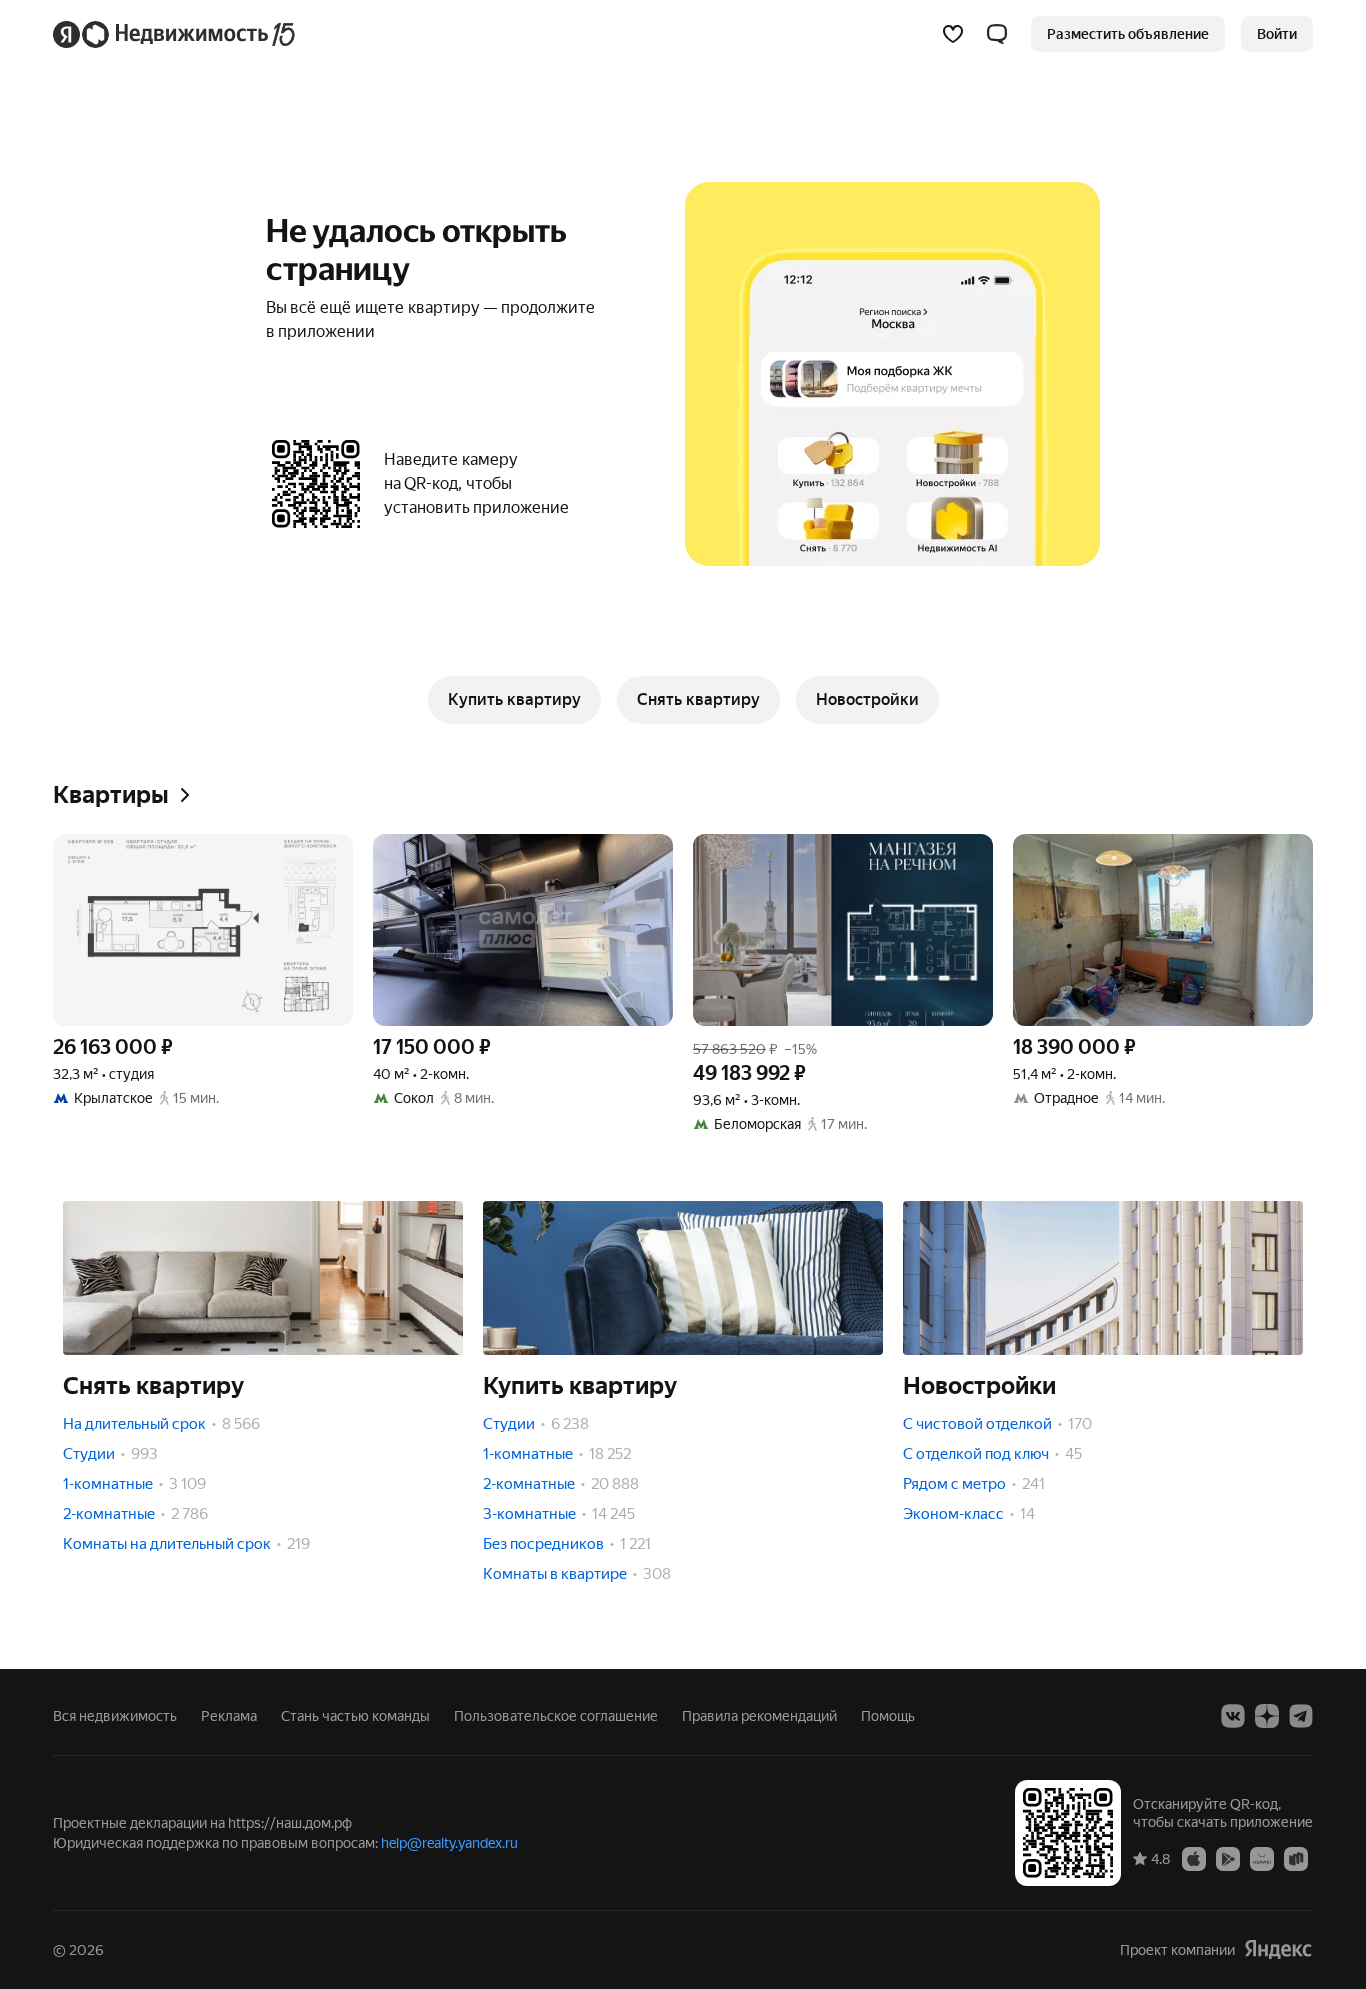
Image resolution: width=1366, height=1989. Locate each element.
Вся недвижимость (115, 1716)
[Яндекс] (1278, 1949)
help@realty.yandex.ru (449, 1843)
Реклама (229, 1716)
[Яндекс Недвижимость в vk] (1233, 1716)
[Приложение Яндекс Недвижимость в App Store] (1194, 1858)
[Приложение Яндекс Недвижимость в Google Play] (1228, 1858)
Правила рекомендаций (759, 1716)
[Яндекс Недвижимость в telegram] (1301, 1716)
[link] (1277, 34)
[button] (997, 34)
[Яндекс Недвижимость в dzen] (1267, 1716)
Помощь (888, 1716)
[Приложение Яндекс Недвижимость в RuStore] (1296, 1858)
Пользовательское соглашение (556, 1716)
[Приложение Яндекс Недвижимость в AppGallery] (1262, 1858)
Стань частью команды (355, 1716)
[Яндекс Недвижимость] (175, 34)
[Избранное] (953, 34)
